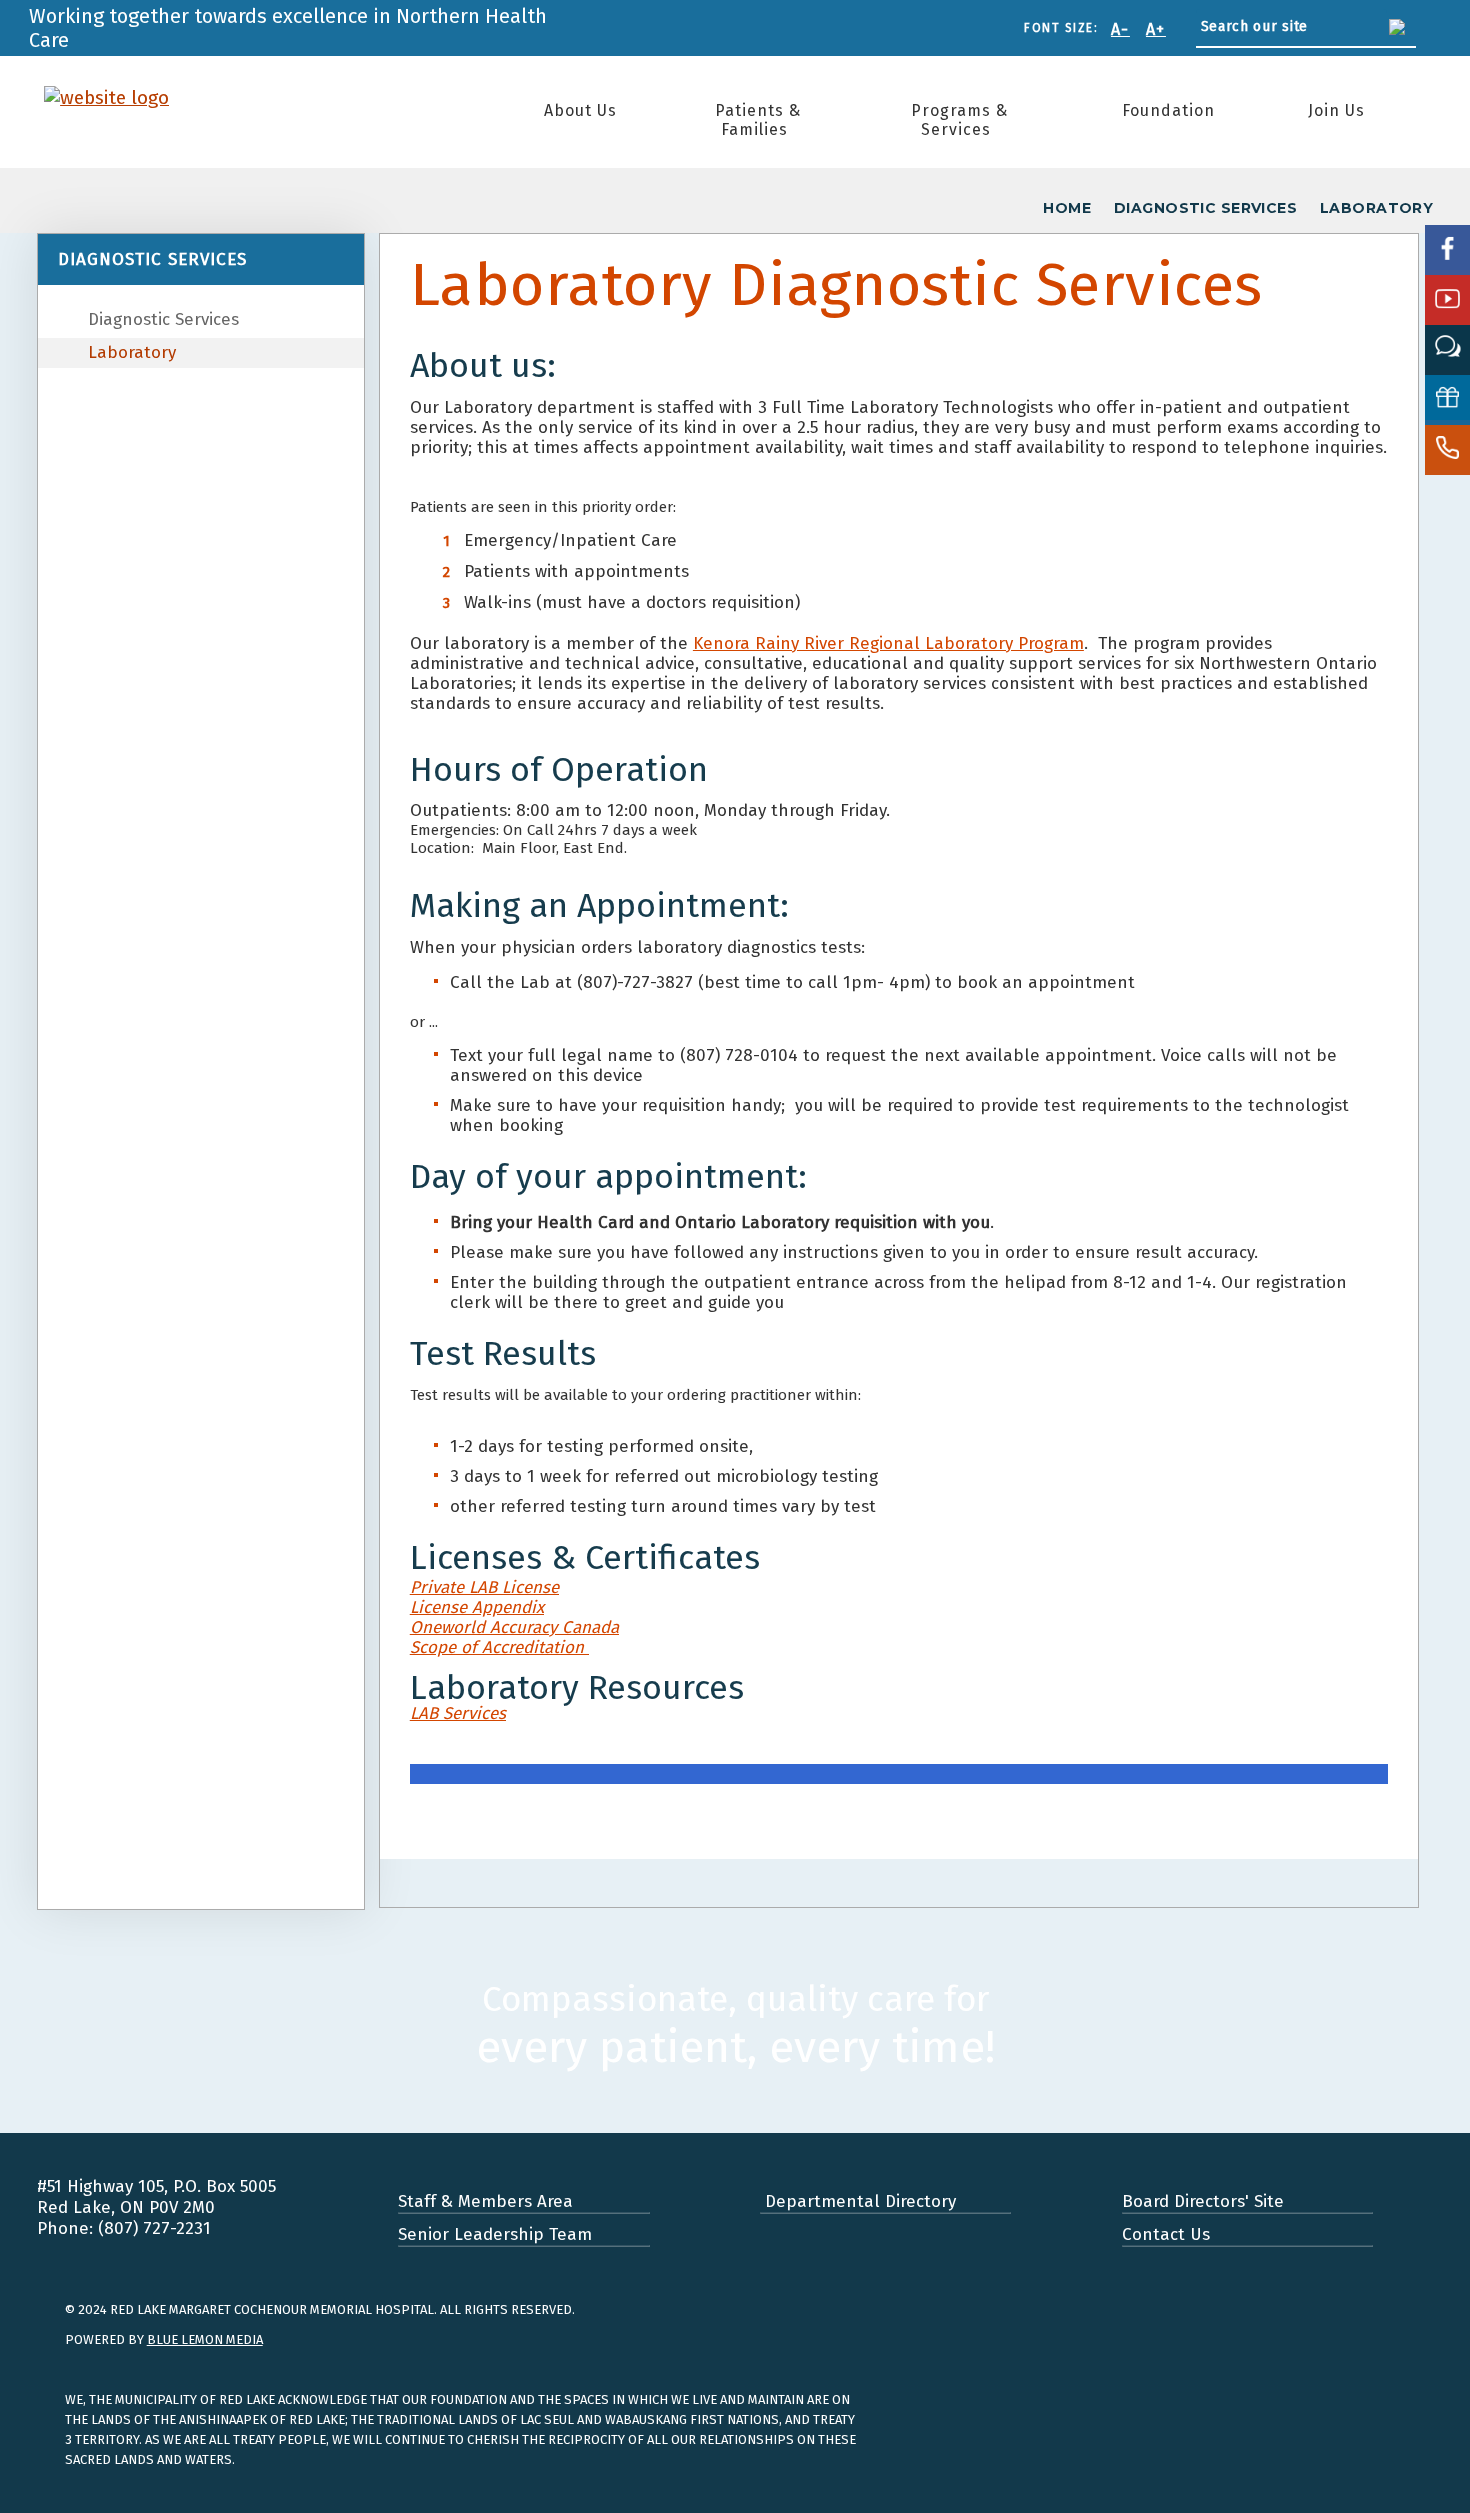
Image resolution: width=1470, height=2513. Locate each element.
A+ (1156, 29)
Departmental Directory (858, 2201)
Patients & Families (758, 120)
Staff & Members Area (485, 2201)
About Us (580, 110)
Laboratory (132, 352)
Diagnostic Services (163, 319)
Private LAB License (484, 1587)
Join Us (1336, 110)
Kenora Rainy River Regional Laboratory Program (888, 643)
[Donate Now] (1447, 400)
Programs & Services (959, 120)
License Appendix (477, 1607)
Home (1067, 208)
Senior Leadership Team (495, 2234)
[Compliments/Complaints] (1447, 350)
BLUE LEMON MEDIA (205, 2339)
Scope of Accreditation (499, 1647)
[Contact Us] (1447, 450)
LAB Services (458, 1713)
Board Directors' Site (1203, 2201)
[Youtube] (1447, 300)
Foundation (1168, 110)
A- (1120, 29)
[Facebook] (1447, 250)
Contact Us (1166, 2234)
